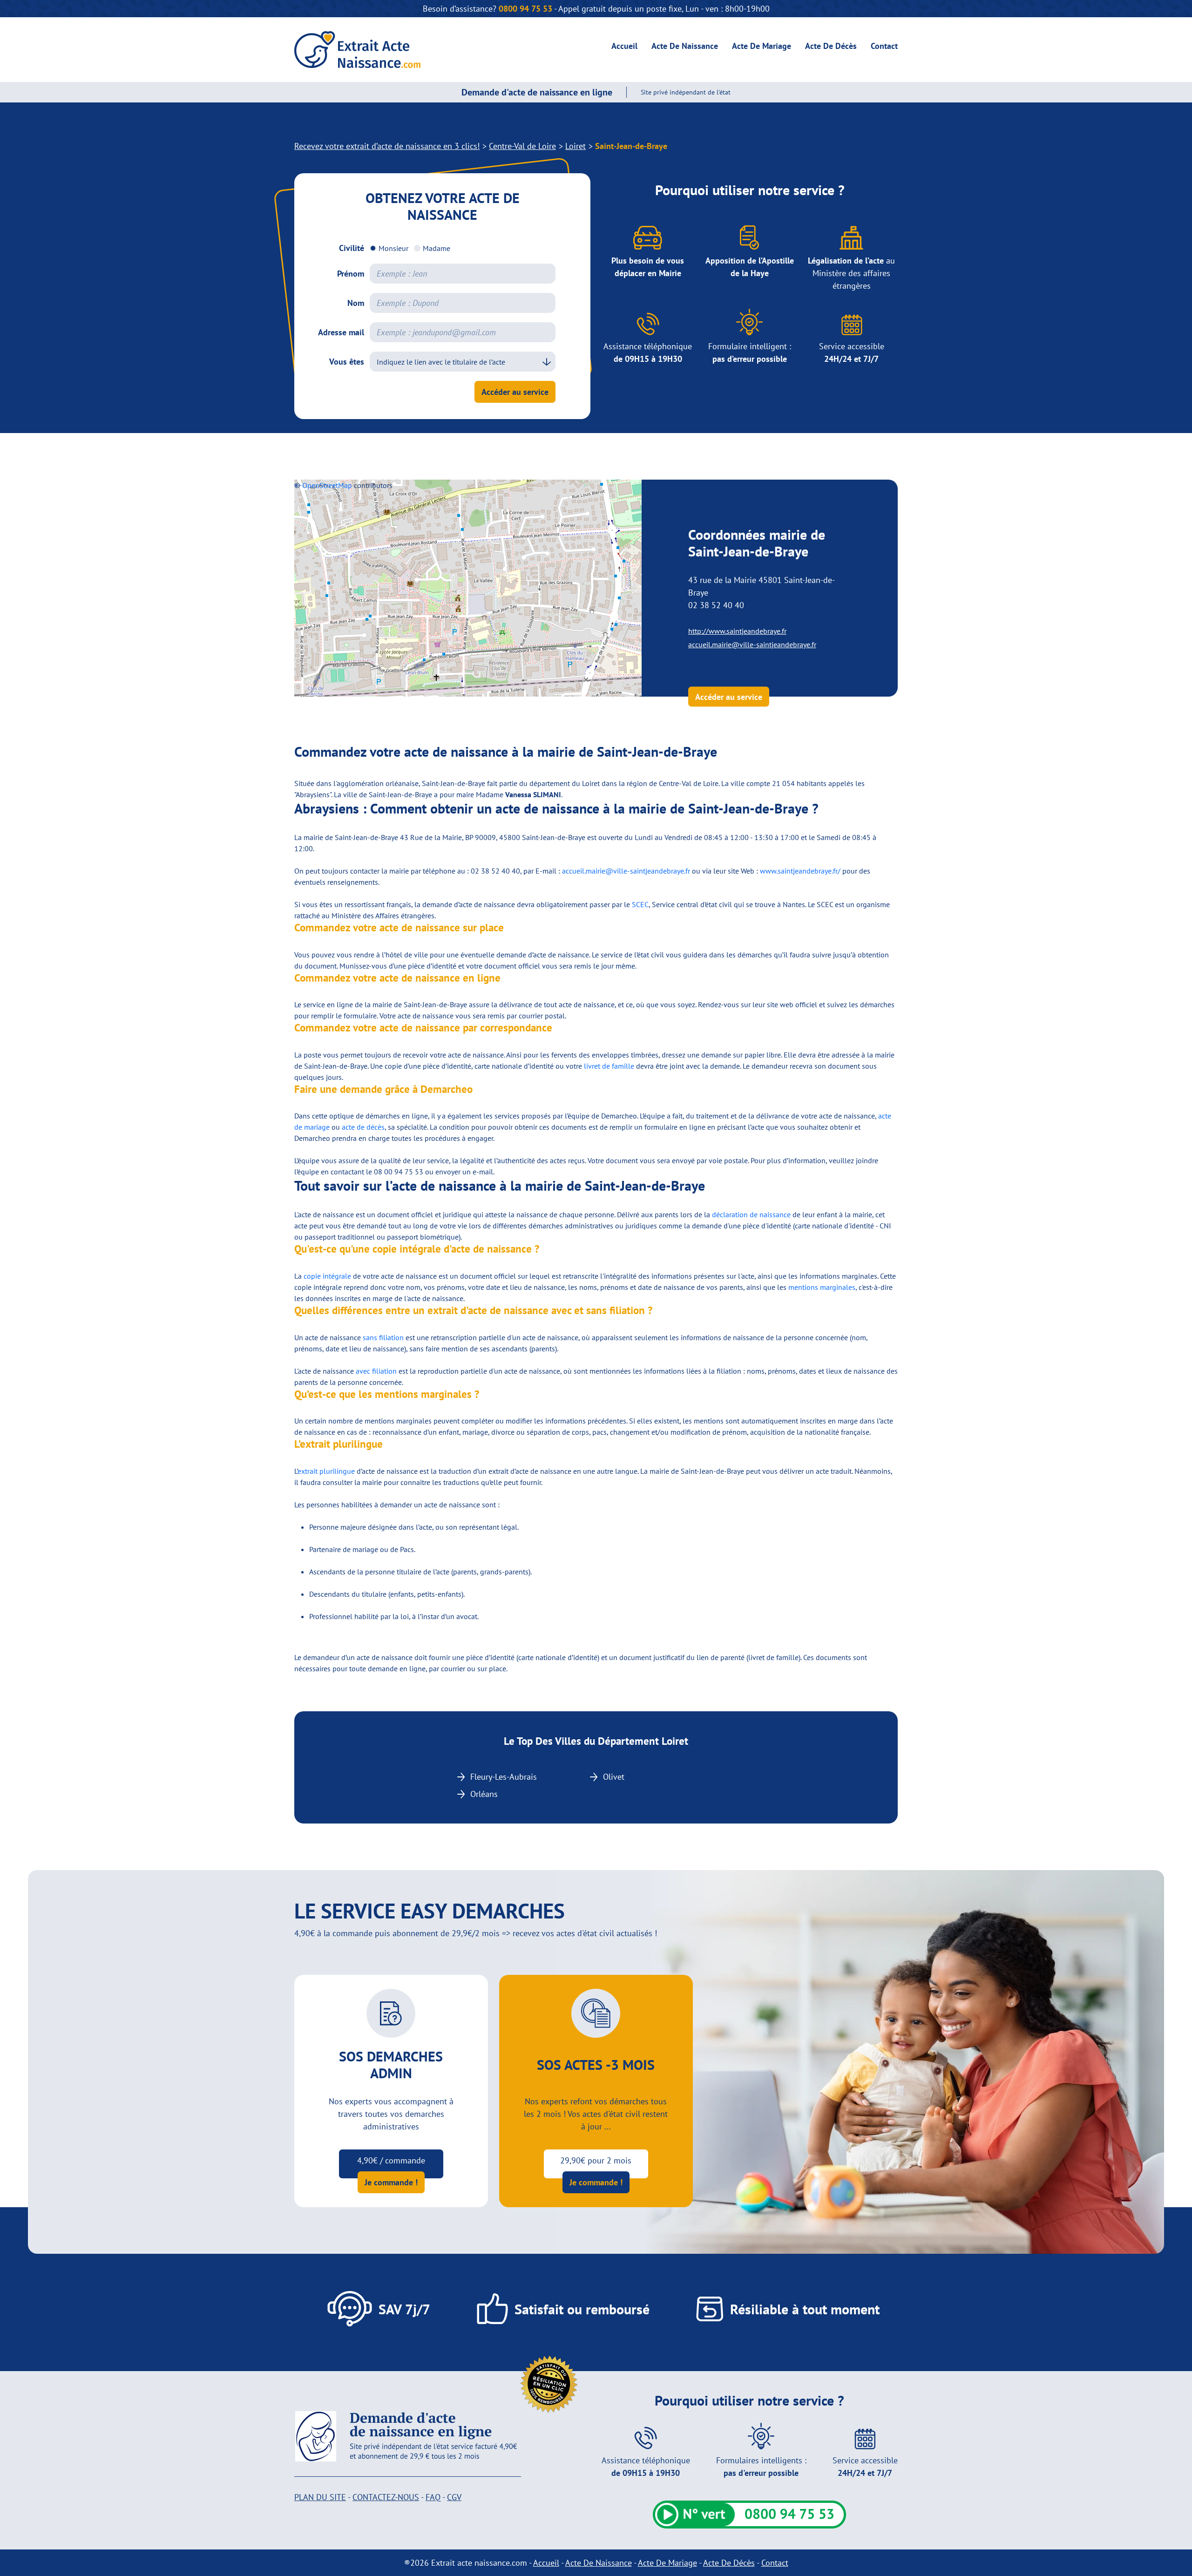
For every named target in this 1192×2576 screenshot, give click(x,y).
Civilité (352, 248)
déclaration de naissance (751, 1214)
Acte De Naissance (685, 46)
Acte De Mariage (762, 46)
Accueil (624, 46)
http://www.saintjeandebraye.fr (737, 631)
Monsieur (393, 248)
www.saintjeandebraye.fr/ (800, 871)
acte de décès (363, 1127)
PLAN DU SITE (320, 2497)
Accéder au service (515, 392)
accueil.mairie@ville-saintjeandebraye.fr (752, 644)
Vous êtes (347, 362)
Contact (884, 46)
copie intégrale (327, 1276)
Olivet (614, 1777)
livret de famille (609, 1066)
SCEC (640, 904)
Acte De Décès (831, 46)
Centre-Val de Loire (522, 146)
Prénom (351, 274)
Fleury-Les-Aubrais (504, 1777)
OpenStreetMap (327, 485)
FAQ (433, 2497)
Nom (356, 303)
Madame (437, 248)
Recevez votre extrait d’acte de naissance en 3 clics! (387, 146)
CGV (454, 2497)
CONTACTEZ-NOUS (386, 2497)
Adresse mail (341, 332)
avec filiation (376, 1371)
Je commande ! (391, 2182)
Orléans (484, 1794)
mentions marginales (822, 1287)
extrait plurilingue (326, 1471)
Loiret (576, 146)
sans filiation (383, 1337)
